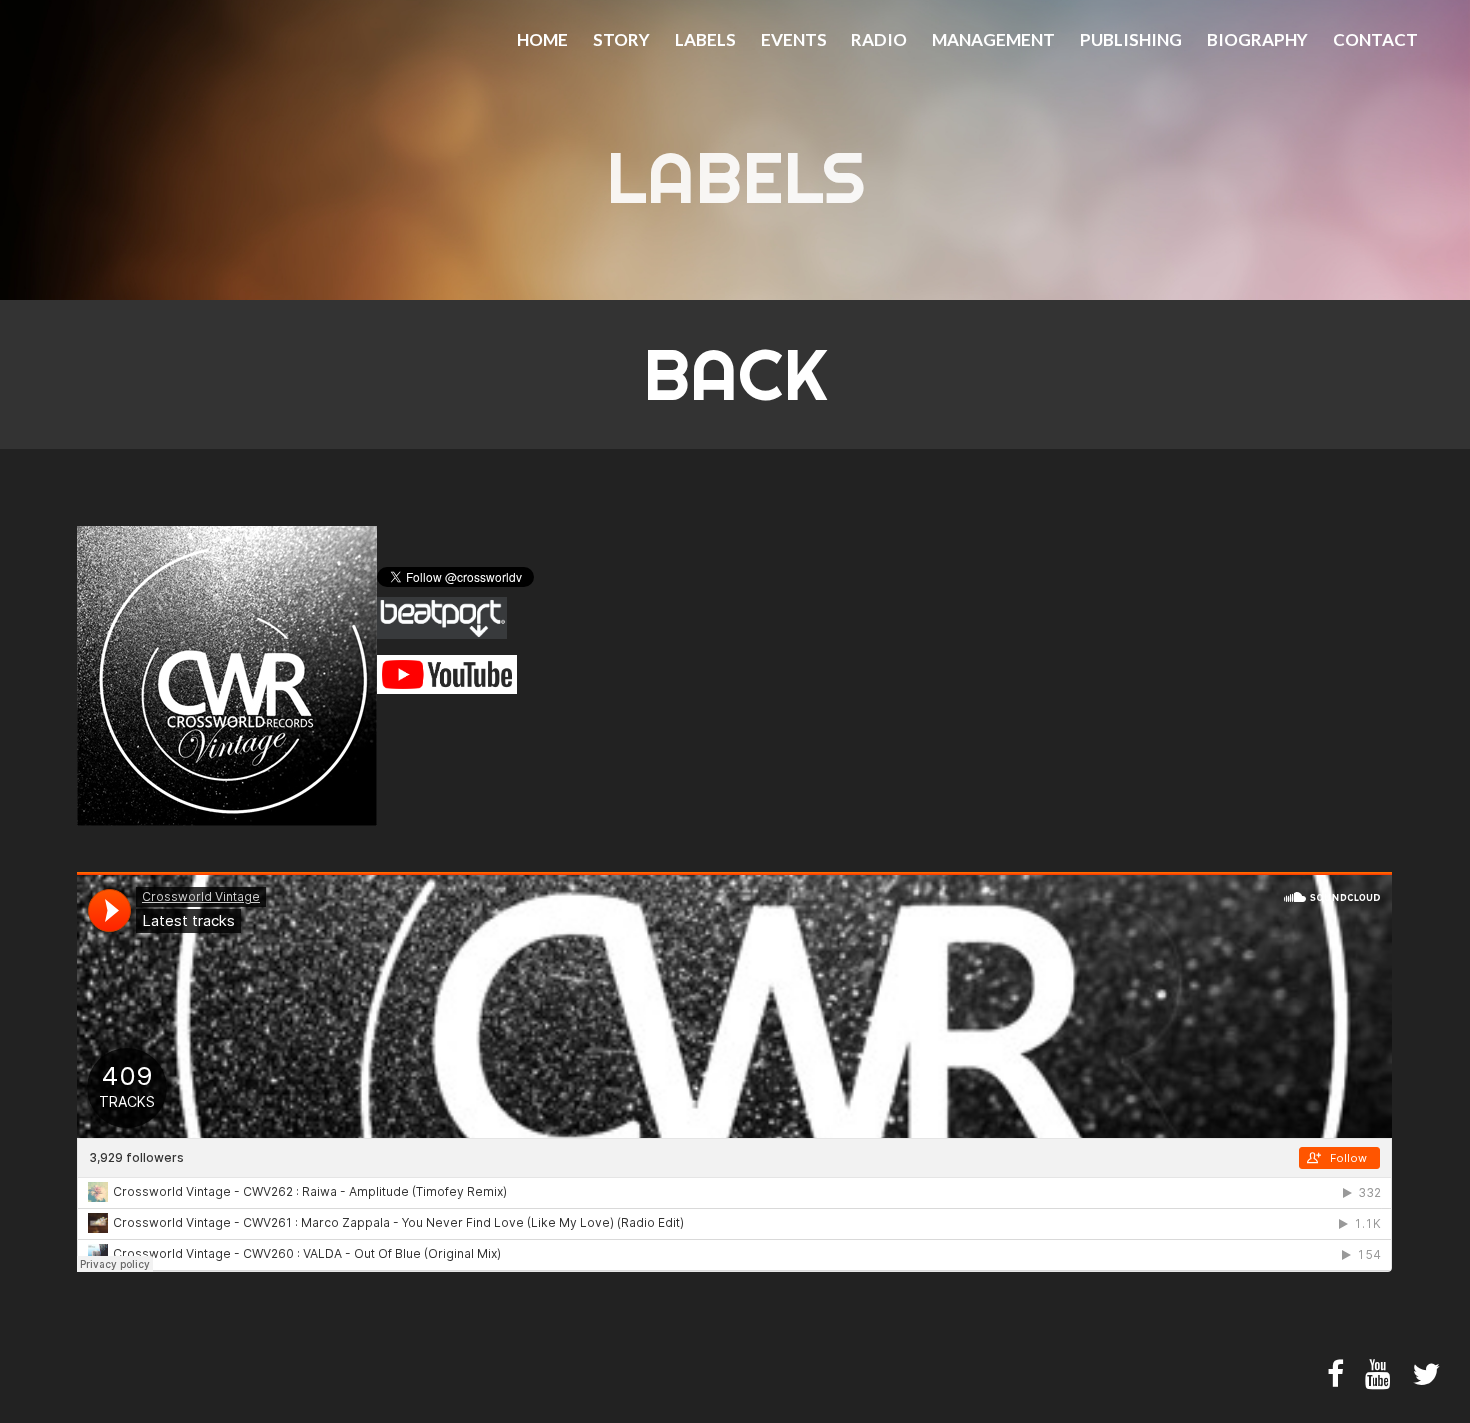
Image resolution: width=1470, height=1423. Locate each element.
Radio (879, 40)
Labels (705, 40)
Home (542, 40)
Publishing (1131, 40)
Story (621, 40)
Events (794, 40)
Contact (1375, 40)
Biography (1257, 40)
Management (993, 40)
